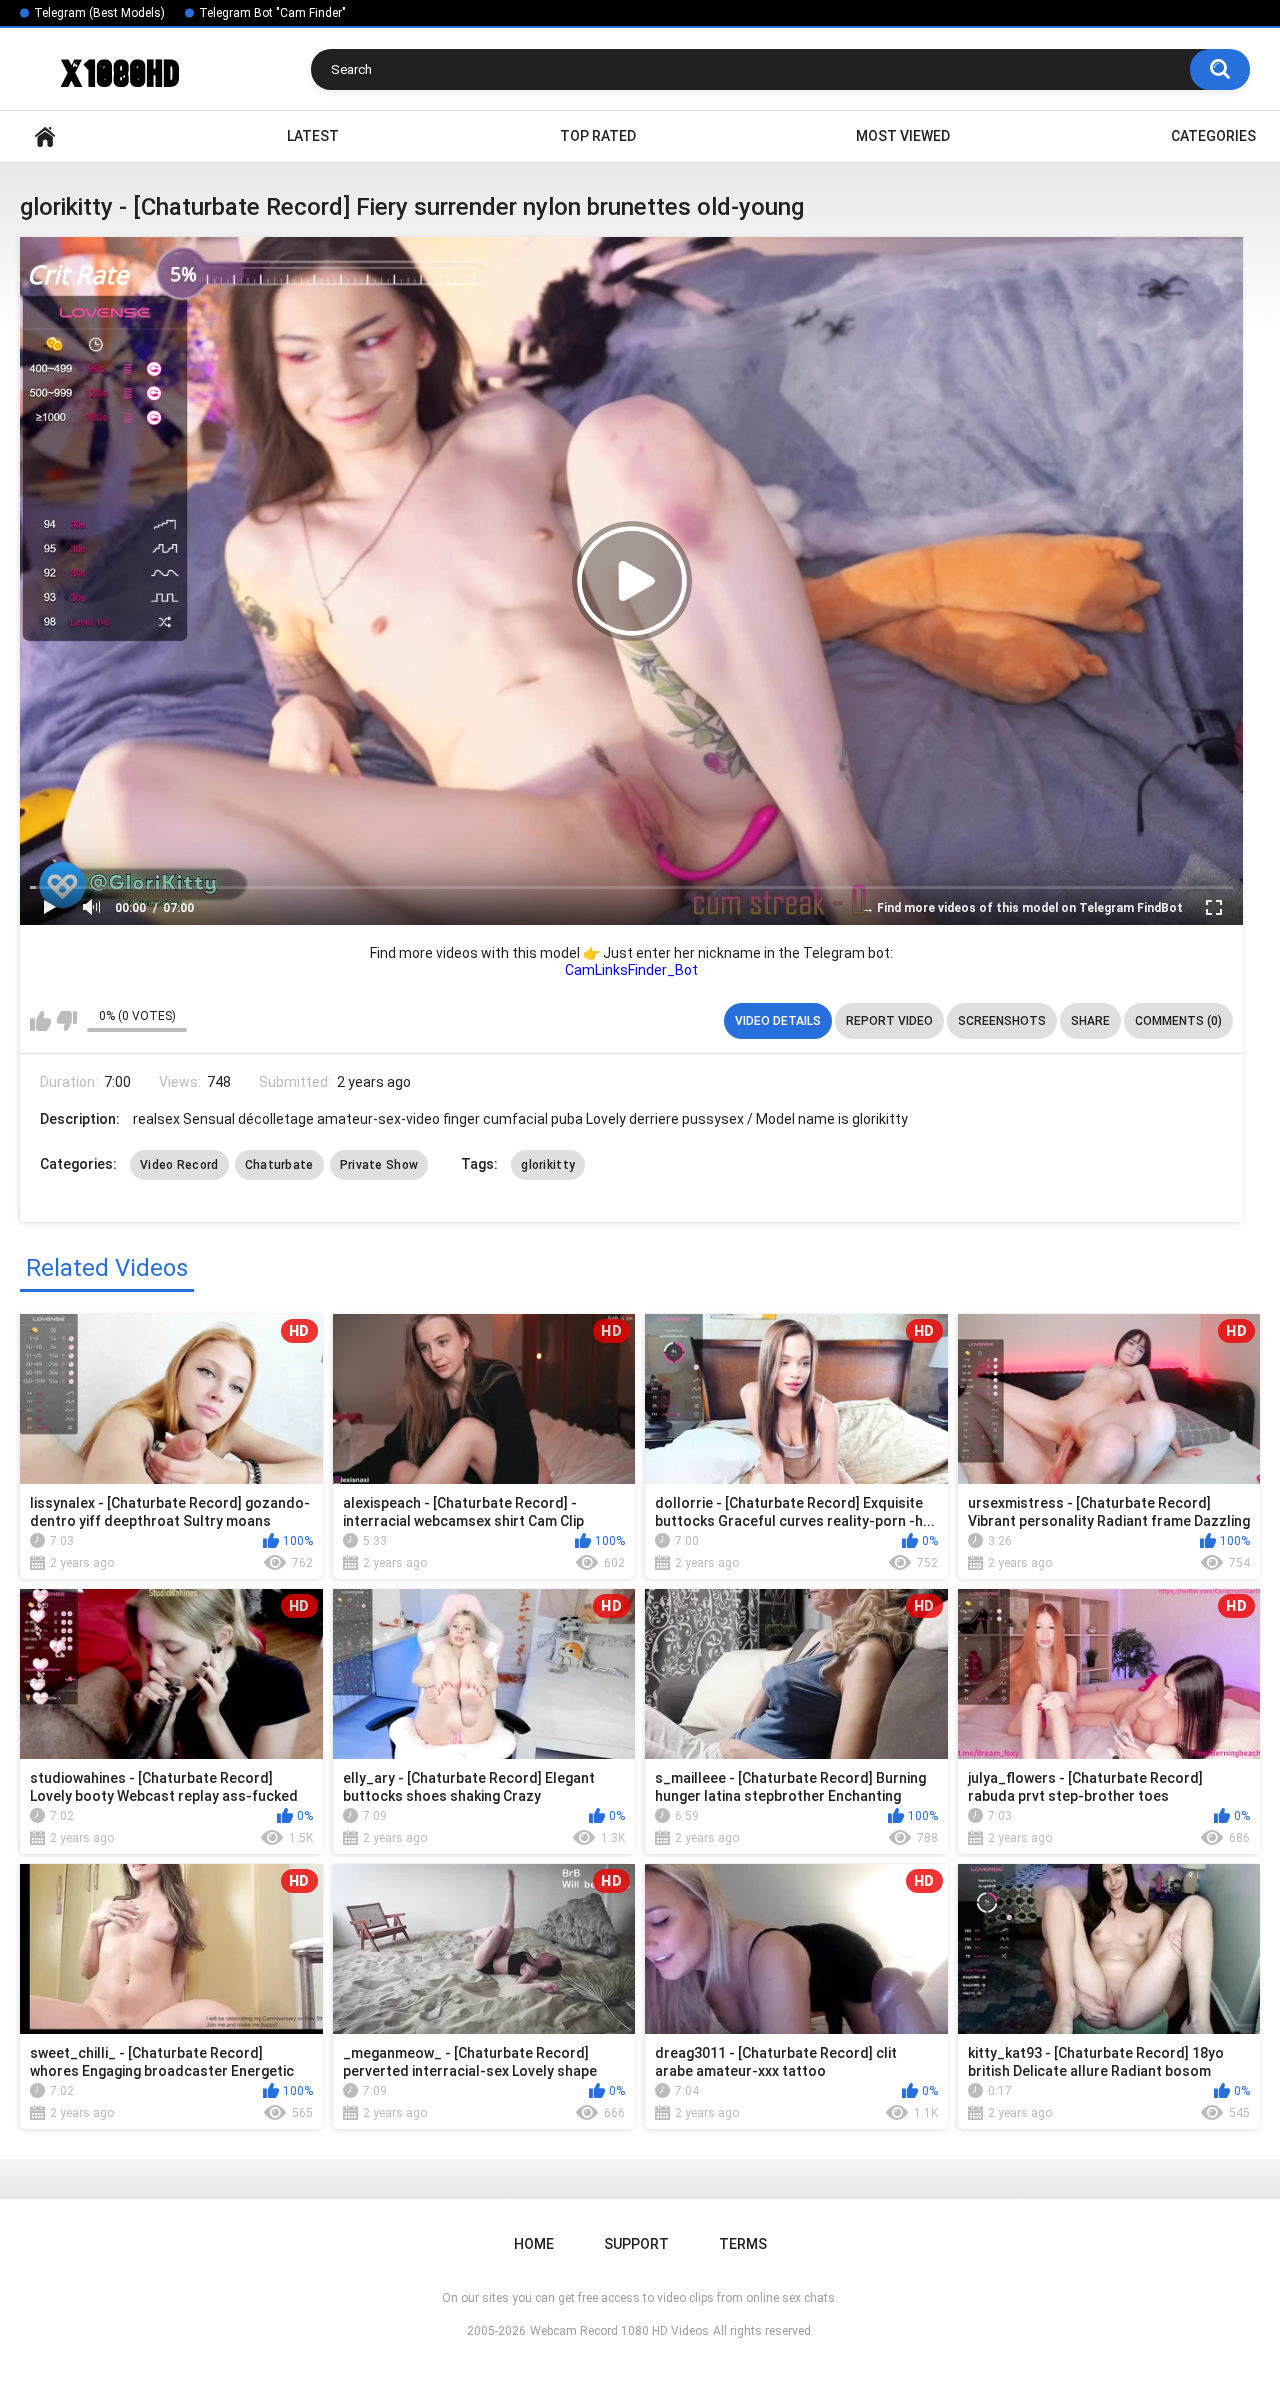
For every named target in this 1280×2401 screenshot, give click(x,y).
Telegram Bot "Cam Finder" (272, 13)
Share (1090, 1021)
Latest (313, 136)
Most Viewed (903, 136)
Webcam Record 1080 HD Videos (619, 2331)
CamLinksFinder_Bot (631, 970)
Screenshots (1002, 1021)
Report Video (889, 1021)
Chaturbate (279, 1165)
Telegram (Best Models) (99, 13)
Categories (1213, 136)
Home (45, 136)
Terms (743, 2244)
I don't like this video (66, 1021)
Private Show (379, 1165)
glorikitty (548, 1165)
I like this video (40, 1021)
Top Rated (598, 136)
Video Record (179, 1165)
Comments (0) (1178, 1021)
